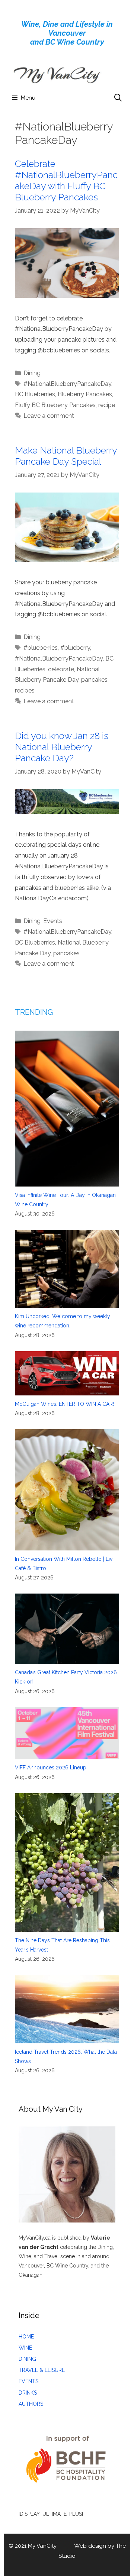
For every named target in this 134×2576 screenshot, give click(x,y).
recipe (107, 405)
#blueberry (75, 648)
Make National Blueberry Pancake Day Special (66, 456)
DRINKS (28, 2393)
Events (53, 921)
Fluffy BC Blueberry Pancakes (55, 405)
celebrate (61, 669)
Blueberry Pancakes (85, 394)
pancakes (94, 680)
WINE (25, 2348)
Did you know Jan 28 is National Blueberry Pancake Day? (62, 747)
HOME (26, 2337)
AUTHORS (31, 2404)
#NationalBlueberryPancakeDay (67, 384)
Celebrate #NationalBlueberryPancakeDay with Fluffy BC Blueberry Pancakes (66, 180)
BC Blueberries (35, 394)
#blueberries (41, 648)
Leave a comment (49, 416)
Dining (32, 373)
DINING (27, 2359)
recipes (25, 690)
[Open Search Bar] (118, 98)
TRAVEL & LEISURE (42, 2370)
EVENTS (28, 2381)
